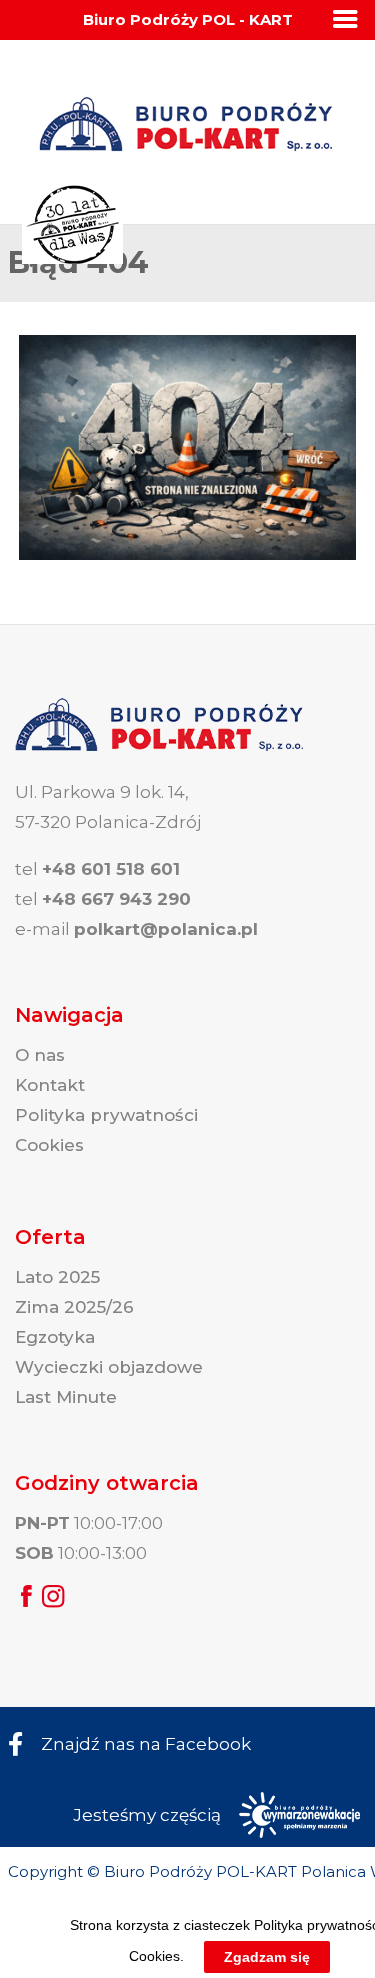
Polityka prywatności (106, 1115)
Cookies (49, 1145)
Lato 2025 (57, 1277)
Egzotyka (55, 1337)
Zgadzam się (267, 1957)
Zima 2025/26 (74, 1307)
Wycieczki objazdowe (109, 1367)
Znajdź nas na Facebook (146, 1744)
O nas (40, 1055)
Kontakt (50, 1085)
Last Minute (66, 1397)
